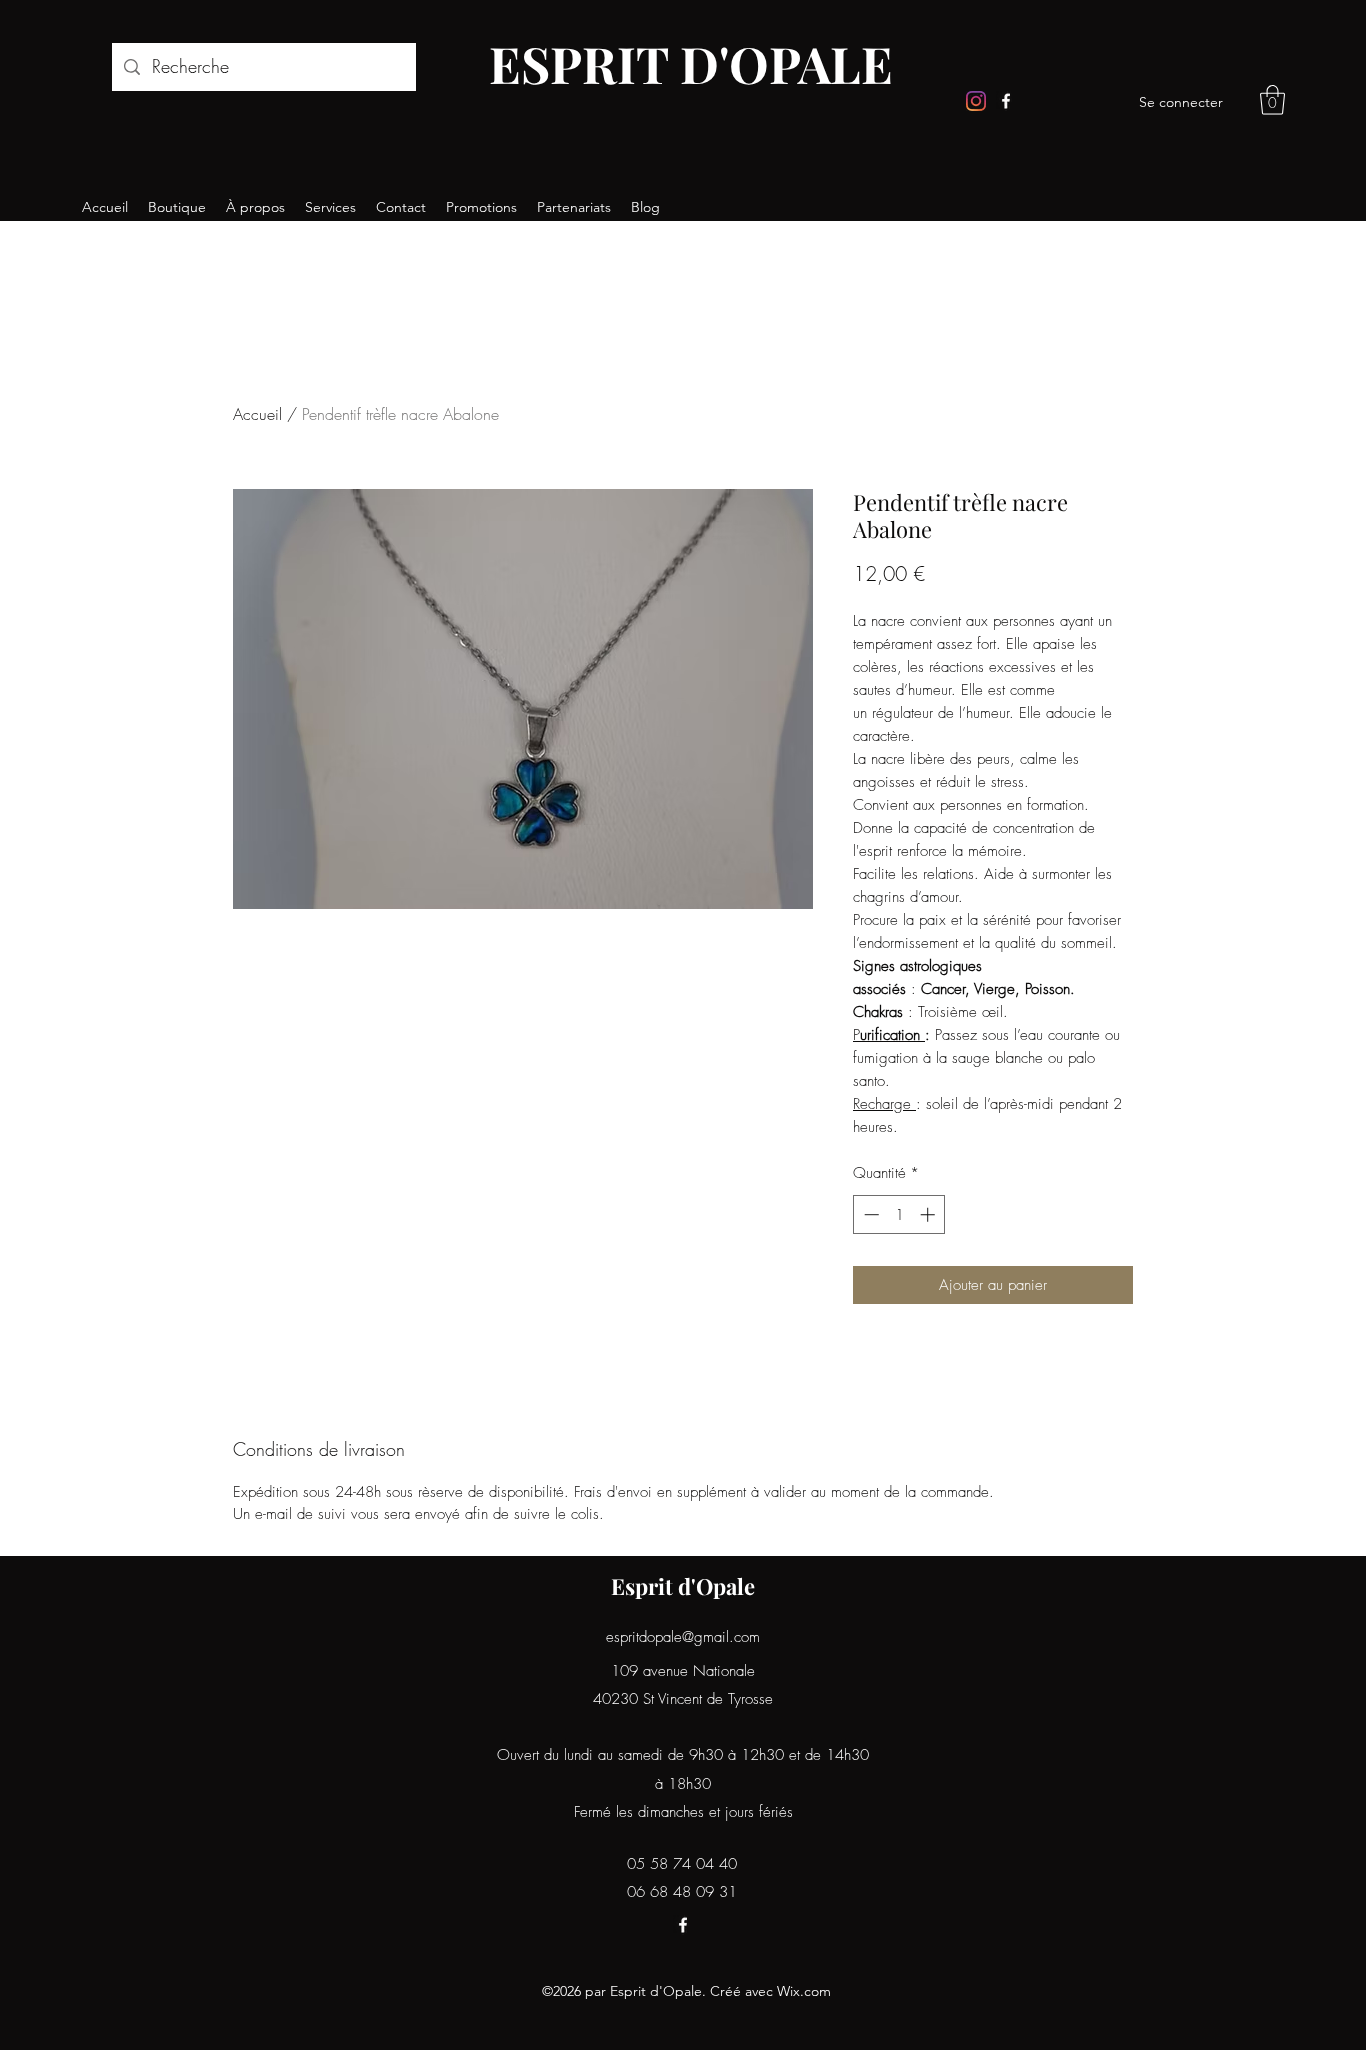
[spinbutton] (899, 1214)
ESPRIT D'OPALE (691, 63)
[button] (1272, 100)
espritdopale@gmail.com (683, 1637)
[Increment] (929, 1214)
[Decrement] (869, 1214)
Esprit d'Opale (683, 1586)
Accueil (257, 414)
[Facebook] (1006, 101)
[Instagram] (976, 101)
